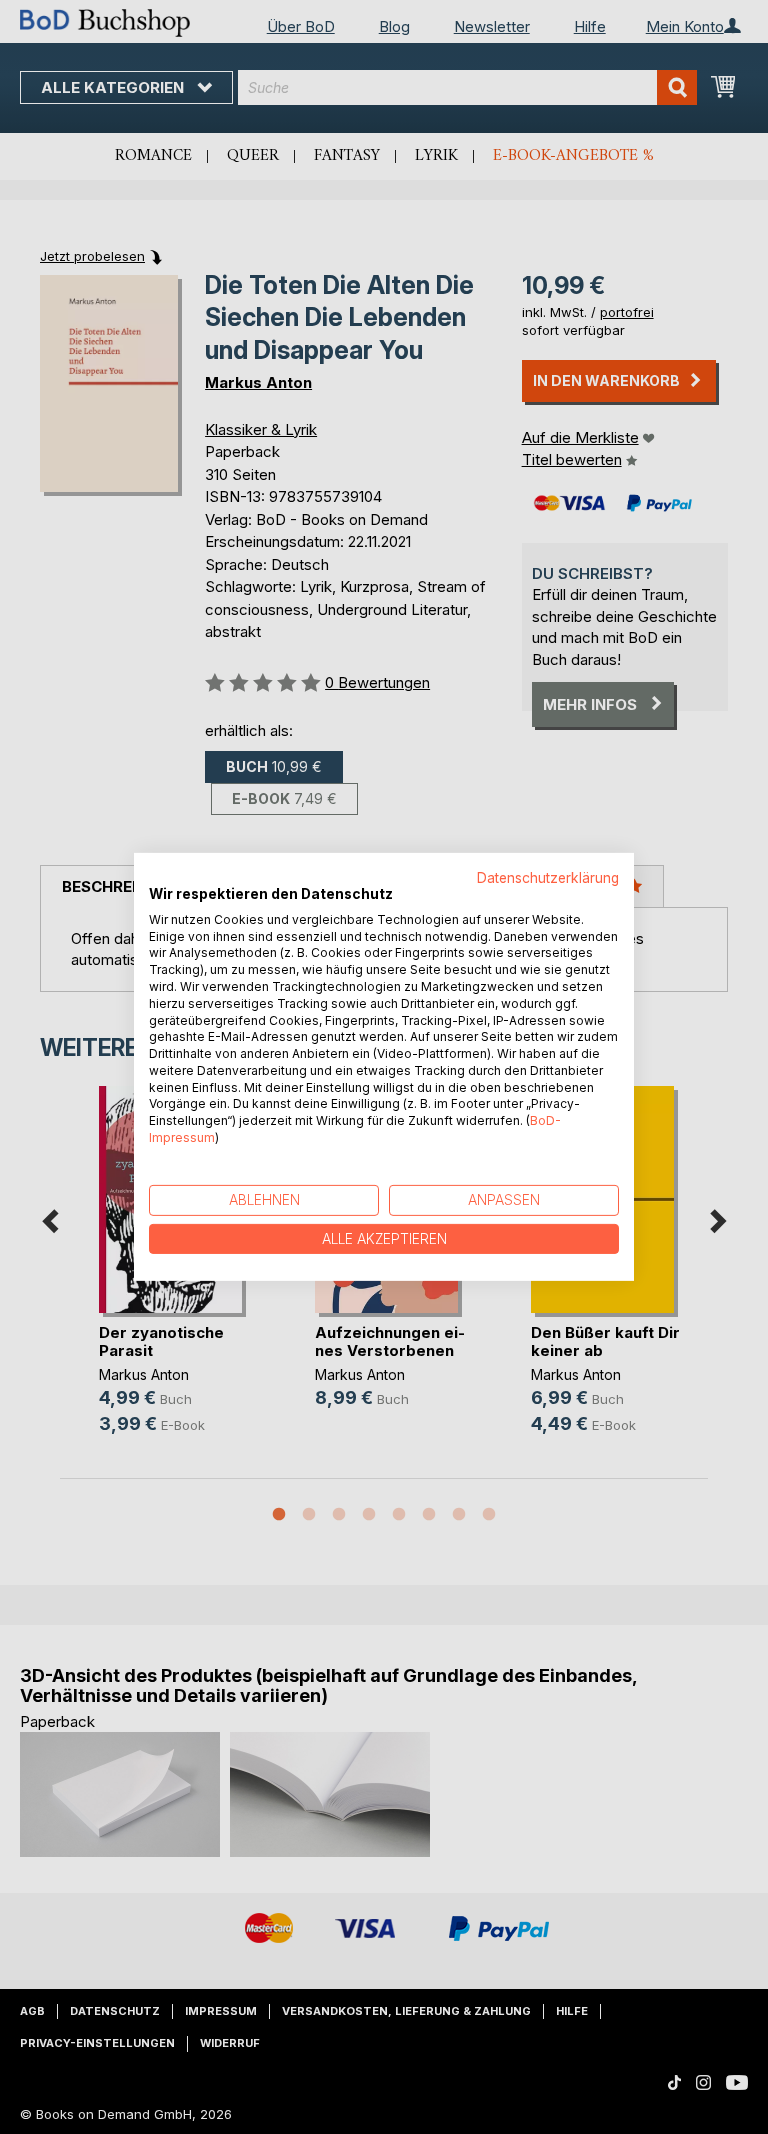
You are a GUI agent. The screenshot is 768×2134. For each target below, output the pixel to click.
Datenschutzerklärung (548, 878)
